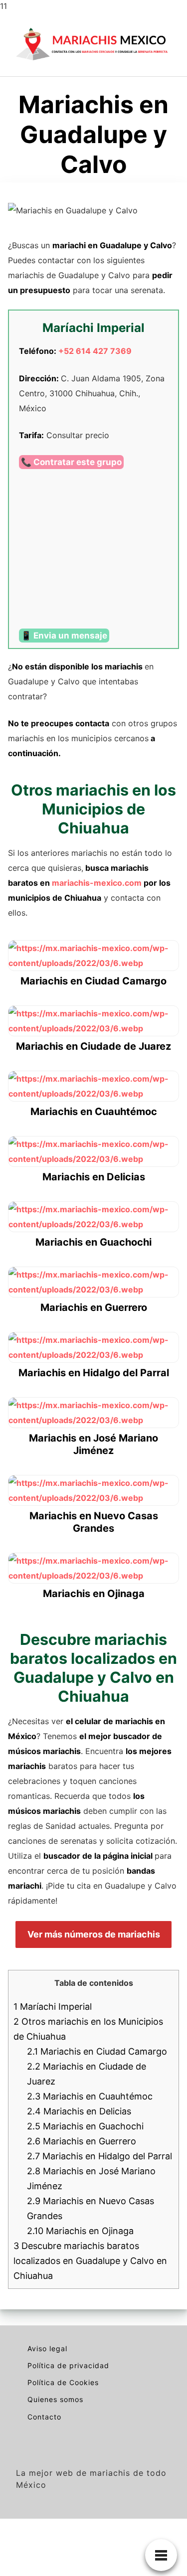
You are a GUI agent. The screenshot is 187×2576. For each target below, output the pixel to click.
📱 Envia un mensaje (64, 636)
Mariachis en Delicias (79, 2111)
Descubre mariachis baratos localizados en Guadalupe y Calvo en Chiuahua (90, 2261)
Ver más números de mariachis (94, 1934)
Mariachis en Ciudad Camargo (97, 2051)
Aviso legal (47, 2348)
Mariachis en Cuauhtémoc (90, 2096)
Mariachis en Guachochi (85, 2126)
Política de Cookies (63, 2382)
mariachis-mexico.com (97, 883)
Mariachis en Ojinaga (80, 2231)
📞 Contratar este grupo (71, 462)
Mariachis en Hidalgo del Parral (99, 2156)
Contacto (44, 2417)
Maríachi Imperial (53, 2007)
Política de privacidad (68, 2365)
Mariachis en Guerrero (82, 2141)
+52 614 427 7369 (95, 351)
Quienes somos (55, 2399)
